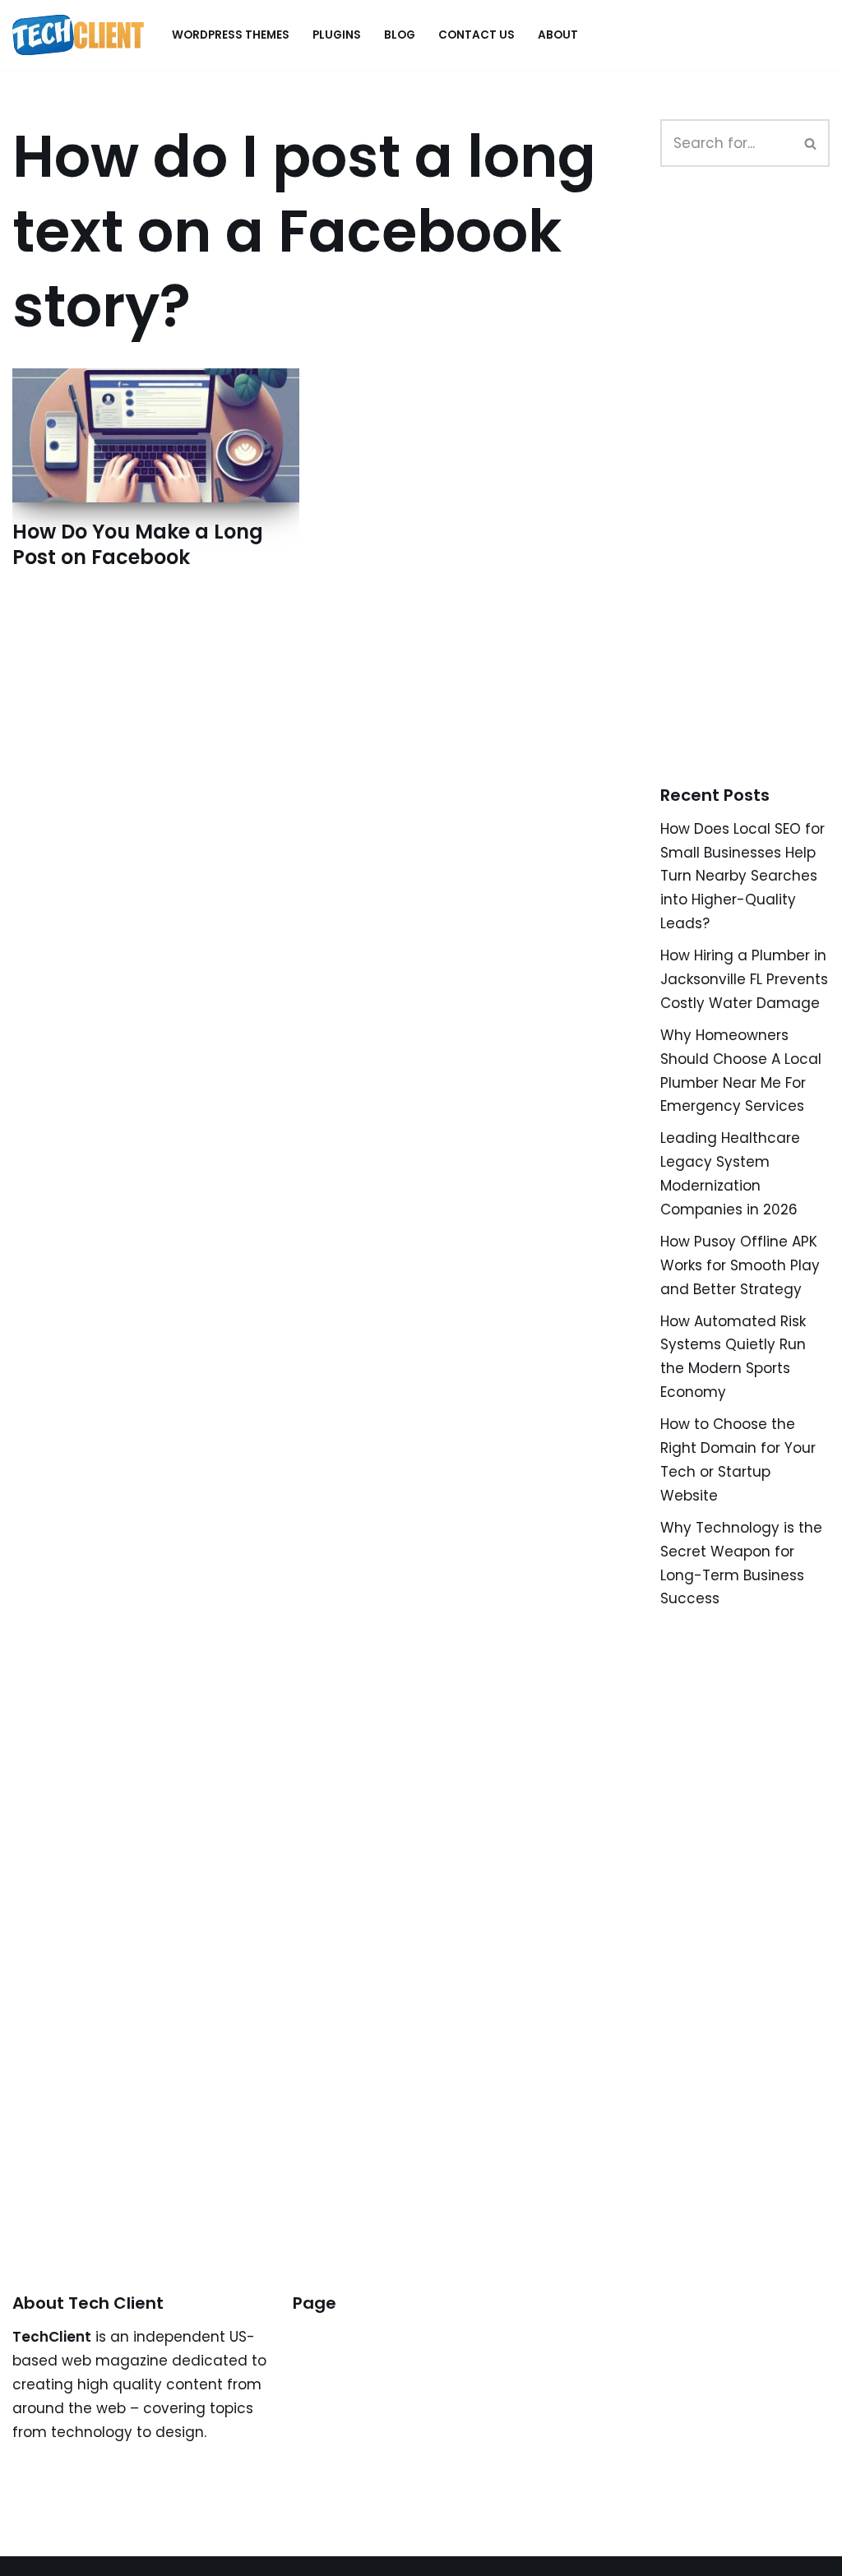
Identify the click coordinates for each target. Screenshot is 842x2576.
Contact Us (477, 35)
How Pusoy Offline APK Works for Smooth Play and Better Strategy (740, 1265)
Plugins (337, 35)
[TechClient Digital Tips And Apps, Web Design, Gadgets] (78, 35)
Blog (400, 35)
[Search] (811, 143)
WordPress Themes (231, 35)
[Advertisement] (751, 494)
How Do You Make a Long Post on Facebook (138, 544)
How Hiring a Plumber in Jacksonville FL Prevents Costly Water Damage (744, 979)
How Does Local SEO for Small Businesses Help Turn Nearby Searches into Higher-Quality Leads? (743, 876)
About (558, 35)
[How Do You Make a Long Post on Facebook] (156, 435)
